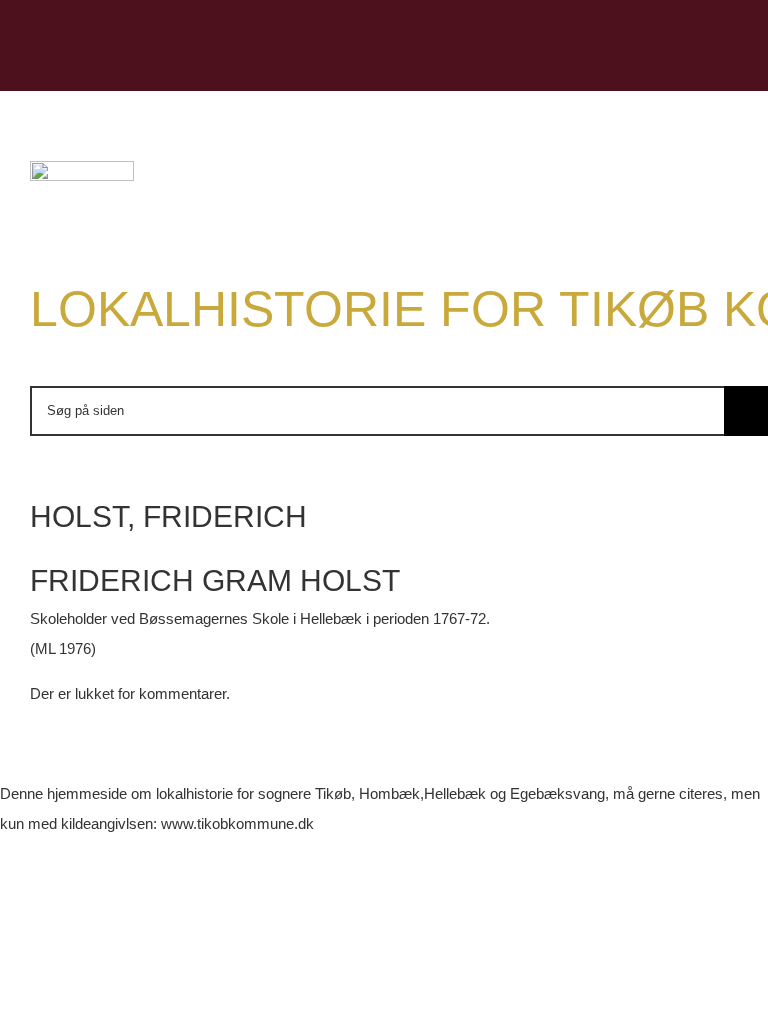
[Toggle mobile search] (694, 60)
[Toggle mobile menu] (730, 60)
